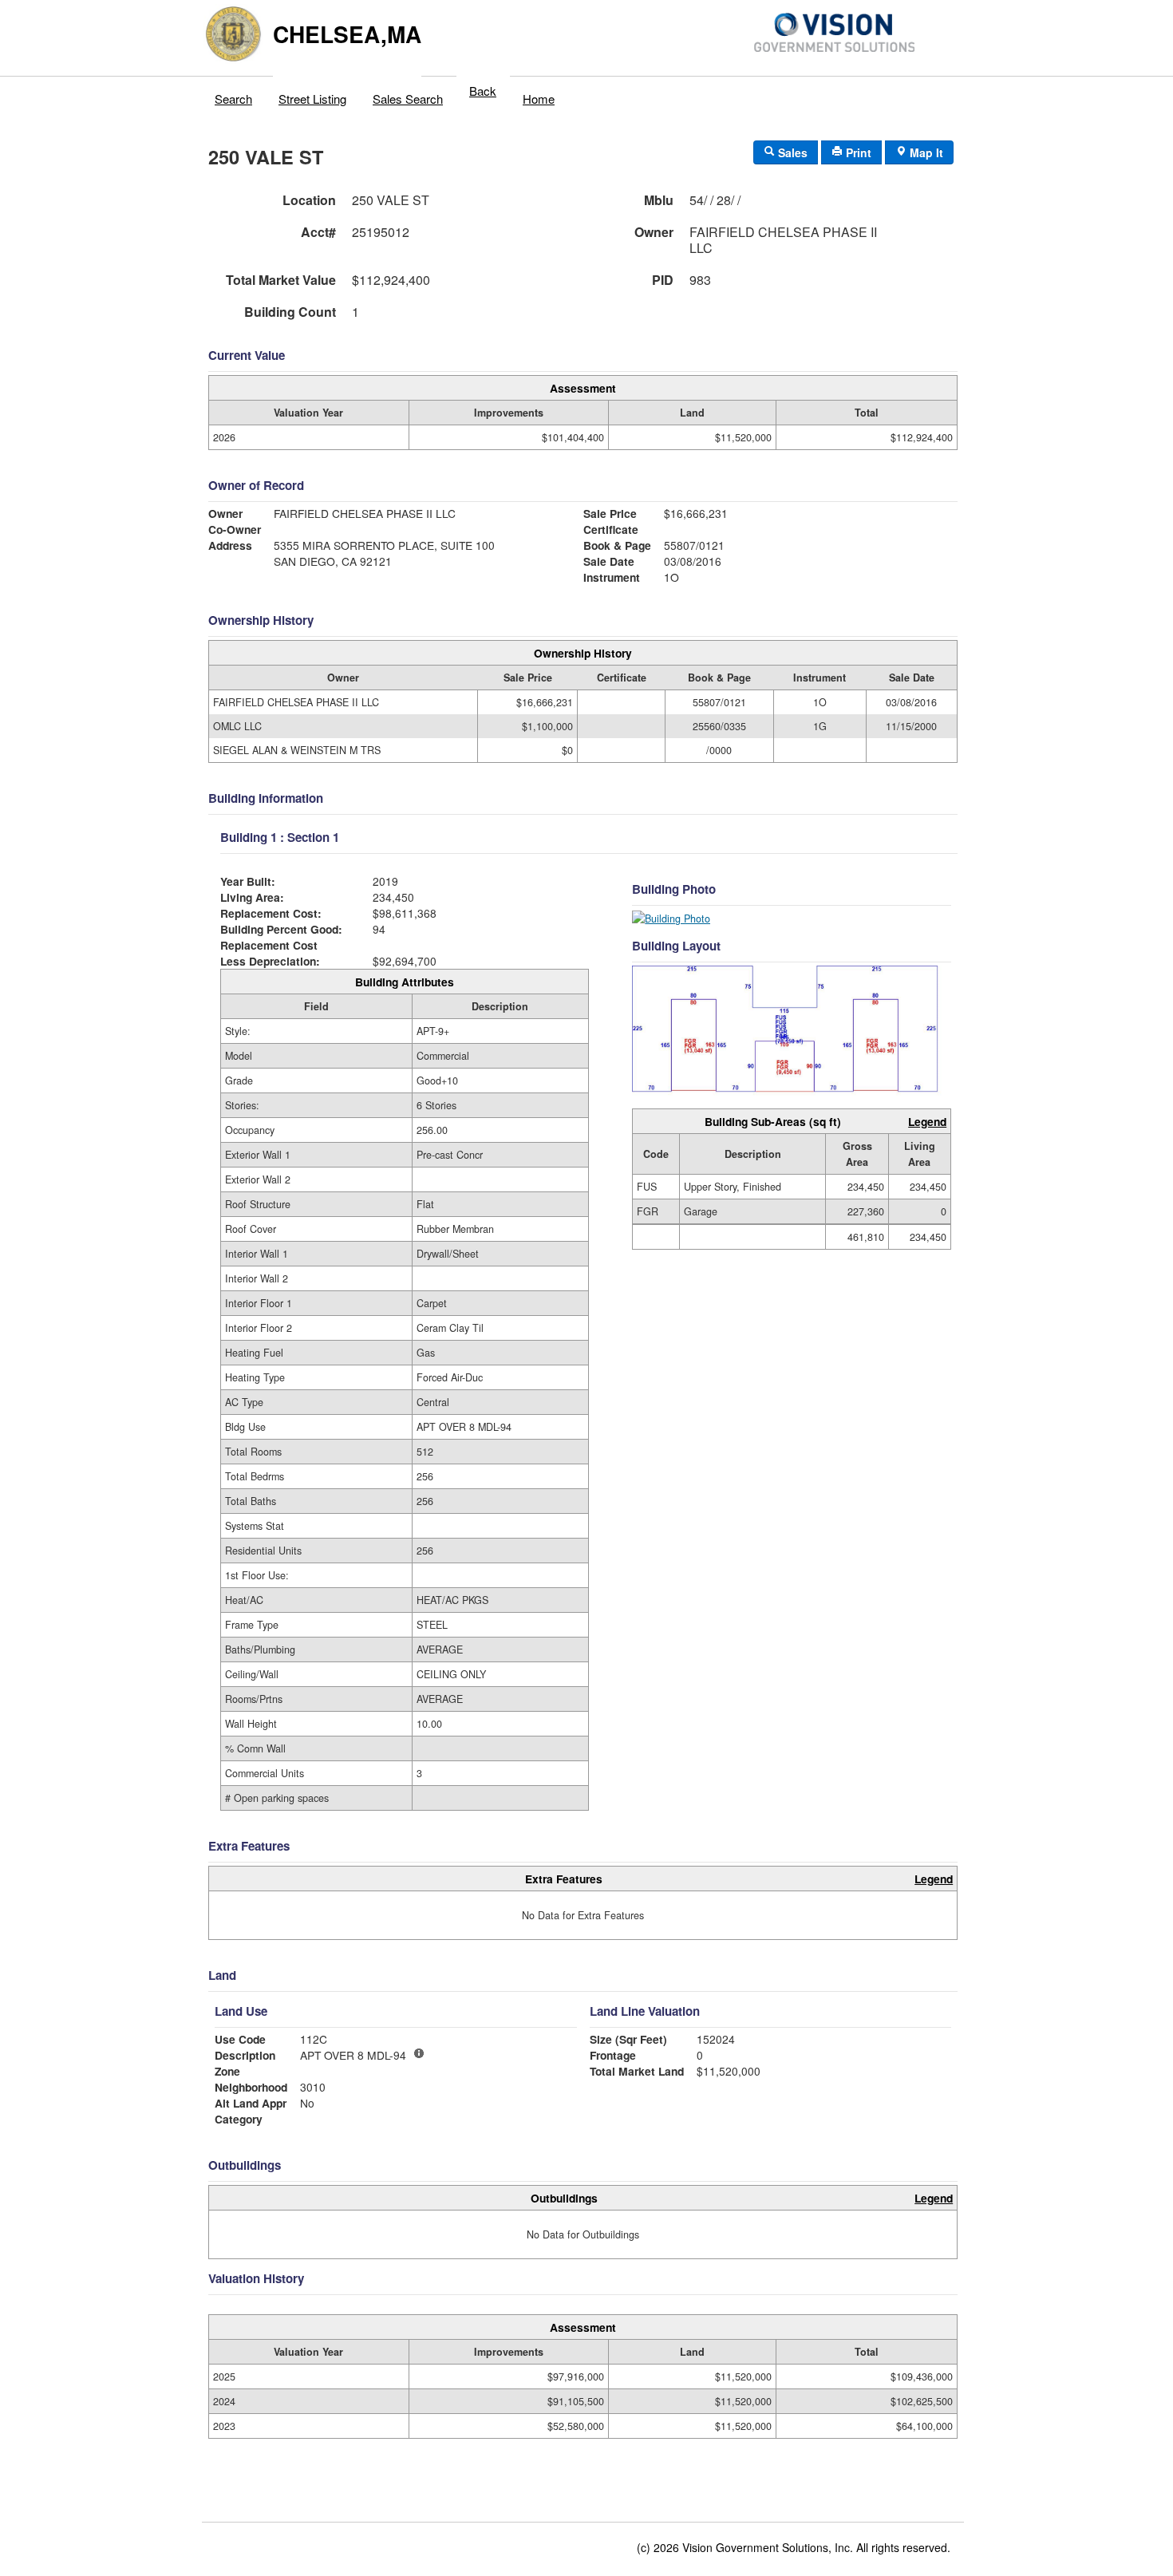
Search (233, 99)
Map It (925, 152)
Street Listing (312, 99)
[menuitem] (234, 95)
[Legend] (419, 2053)
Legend (927, 1121)
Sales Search (408, 99)
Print (857, 152)
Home (539, 99)
